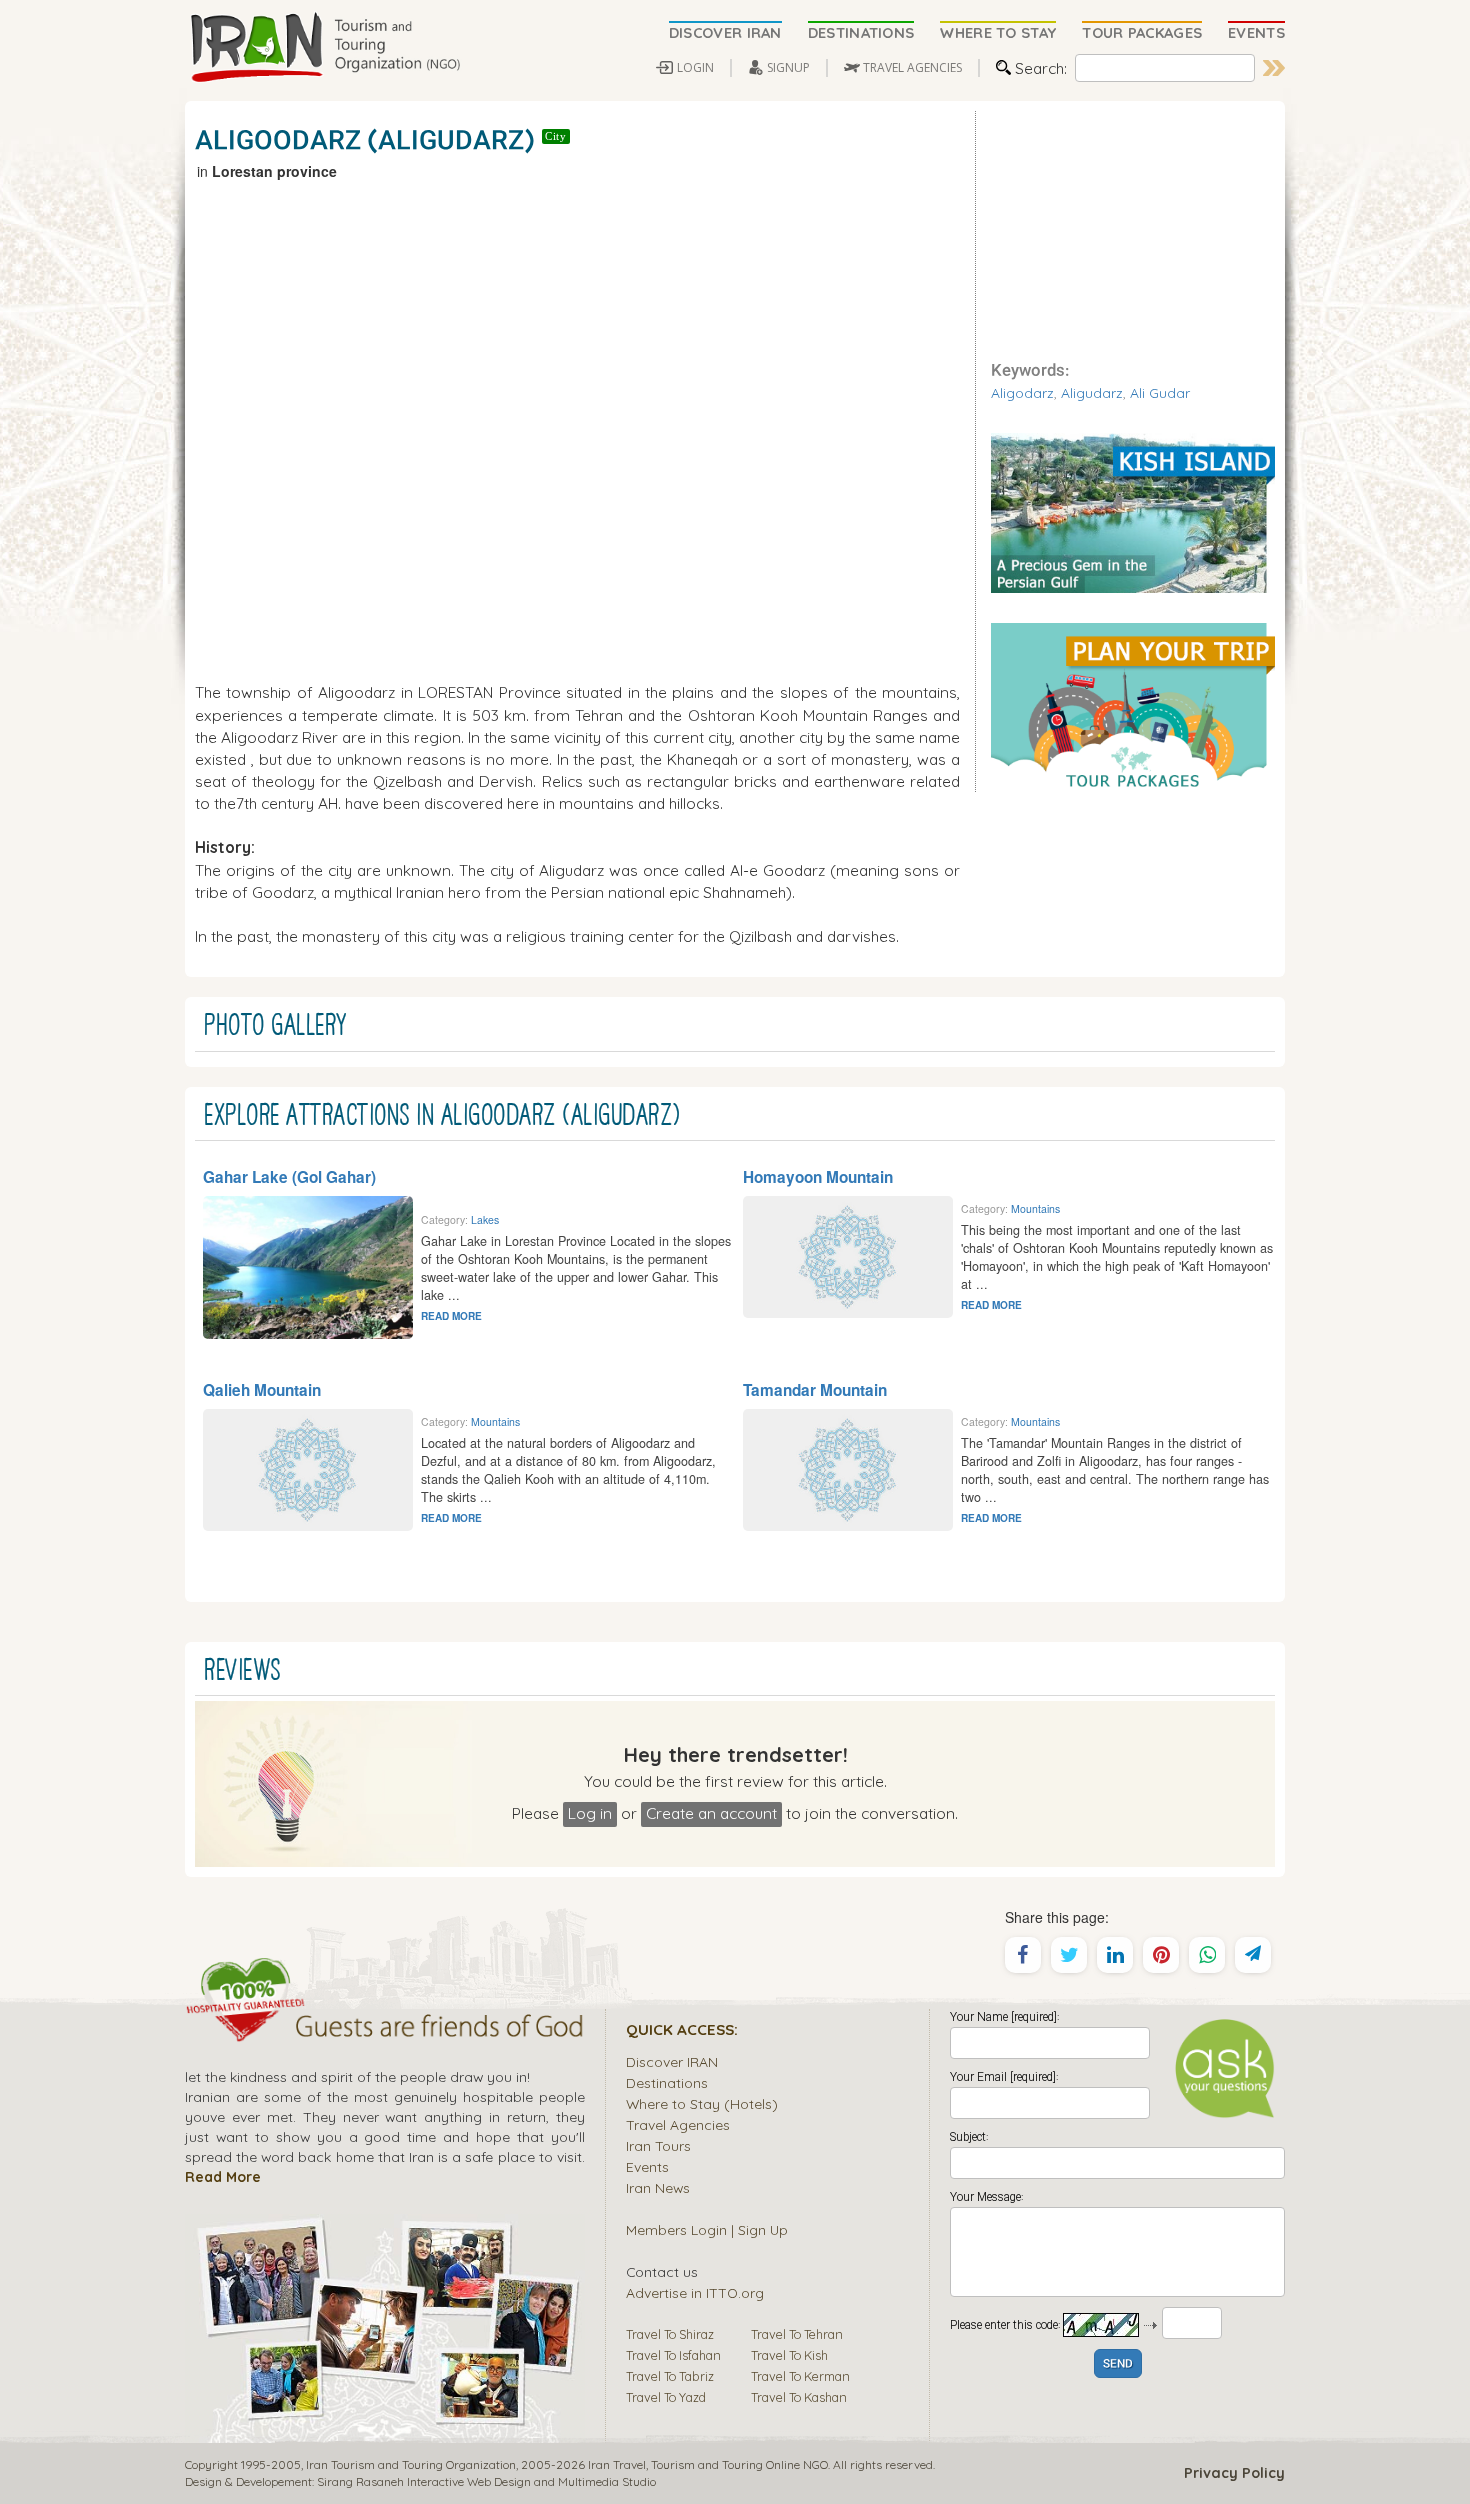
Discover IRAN (672, 2061)
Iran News (658, 2187)
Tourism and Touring (707, 2464)
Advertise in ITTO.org (695, 2292)
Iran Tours (658, 2145)
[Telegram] (1253, 1955)
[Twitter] (1069, 1955)
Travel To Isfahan (673, 2355)
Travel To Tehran (797, 2334)
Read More (223, 2176)
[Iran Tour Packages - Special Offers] (1133, 706)
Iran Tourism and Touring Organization (411, 2464)
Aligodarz (1022, 392)
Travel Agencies (678, 2124)
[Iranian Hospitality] (385, 2029)
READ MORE (451, 1316)
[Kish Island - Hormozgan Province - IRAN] (1133, 511)
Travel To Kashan (799, 2397)
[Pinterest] (1161, 1955)
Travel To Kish (789, 2355)
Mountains (1035, 1208)
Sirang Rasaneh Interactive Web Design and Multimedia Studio (486, 2481)
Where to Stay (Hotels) (702, 2103)
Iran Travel (617, 2464)
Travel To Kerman (800, 2376)
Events (647, 2166)
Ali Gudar (1160, 392)
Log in (590, 1813)
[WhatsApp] (1207, 1955)
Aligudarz (1092, 392)
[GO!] (1274, 68)
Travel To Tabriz (670, 2376)
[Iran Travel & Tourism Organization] (325, 48)
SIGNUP (788, 67)
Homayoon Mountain (818, 1177)
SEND (1118, 2364)
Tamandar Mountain (815, 1390)
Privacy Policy (1234, 2473)
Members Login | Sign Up (707, 2229)
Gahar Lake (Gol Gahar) (289, 1177)
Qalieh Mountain (262, 1390)
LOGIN (695, 67)
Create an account (711, 1813)
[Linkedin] (1115, 1955)
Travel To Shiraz (670, 2334)
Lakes (485, 1219)
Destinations (667, 2082)
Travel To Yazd (666, 2397)
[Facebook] (1023, 1955)
